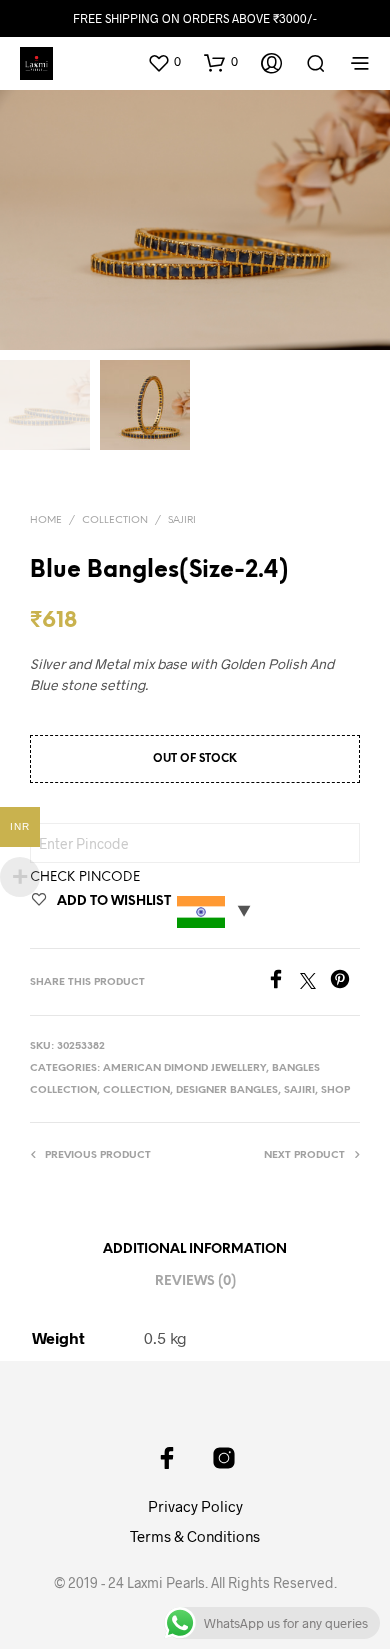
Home (46, 520)
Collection (115, 520)
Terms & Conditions (195, 1536)
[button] (164, 62)
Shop (335, 1090)
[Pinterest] (345, 982)
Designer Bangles (227, 1090)
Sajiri (182, 520)
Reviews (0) (195, 1281)
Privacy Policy (195, 1506)
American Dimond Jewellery (184, 1068)
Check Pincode (85, 877)
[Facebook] (283, 982)
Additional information (195, 1249)
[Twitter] (315, 982)
